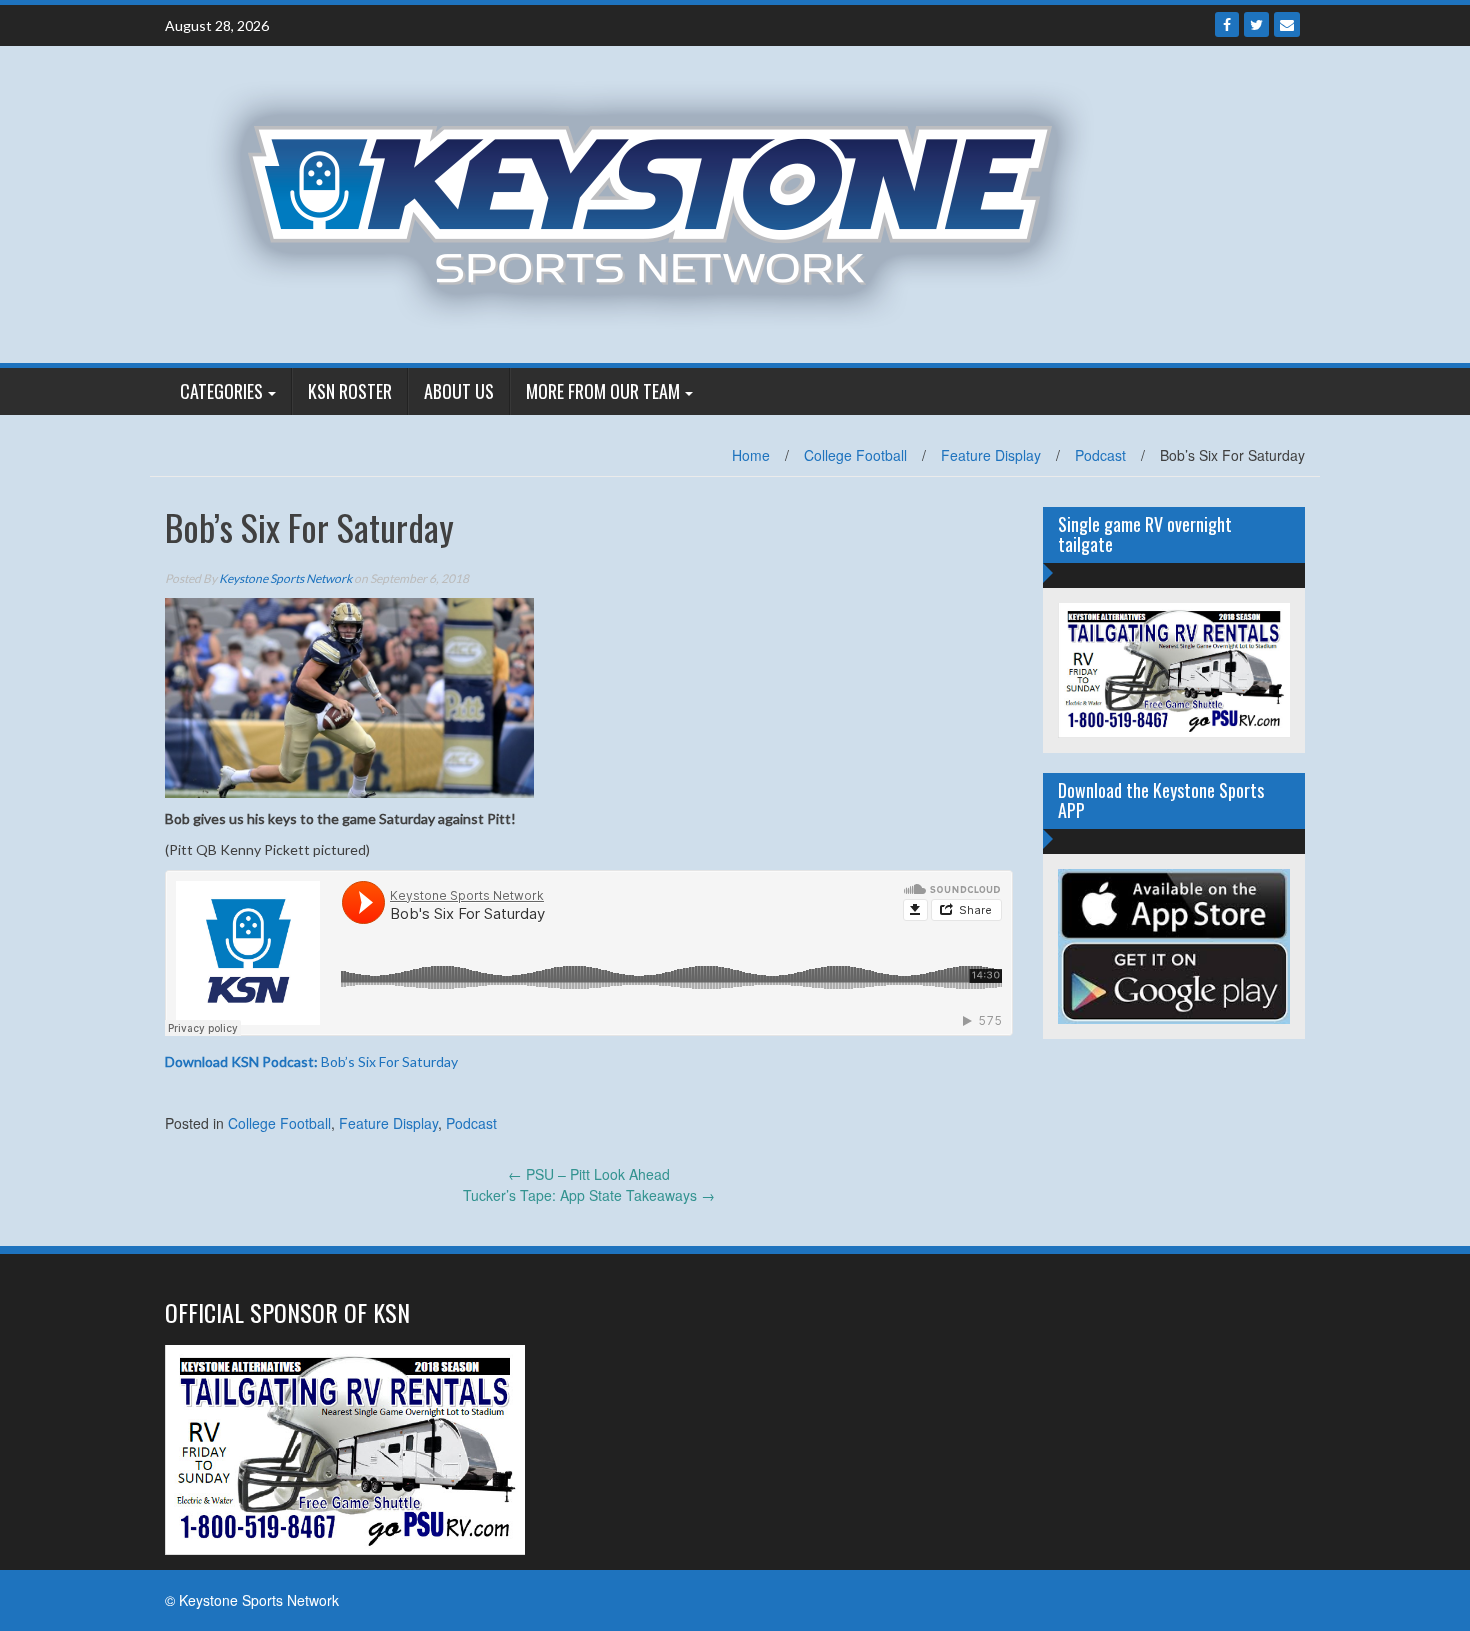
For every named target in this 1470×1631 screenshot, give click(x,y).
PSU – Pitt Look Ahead (589, 1174)
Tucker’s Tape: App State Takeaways (589, 1195)
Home (751, 455)
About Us (459, 391)
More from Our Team (603, 391)
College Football (855, 455)
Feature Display (991, 455)
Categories (221, 391)
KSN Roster (350, 391)
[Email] (1287, 24)
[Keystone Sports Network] (661, 202)
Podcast (1100, 455)
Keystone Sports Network (285, 578)
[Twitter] (1256, 24)
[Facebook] (1227, 24)
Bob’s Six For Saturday (311, 1061)
